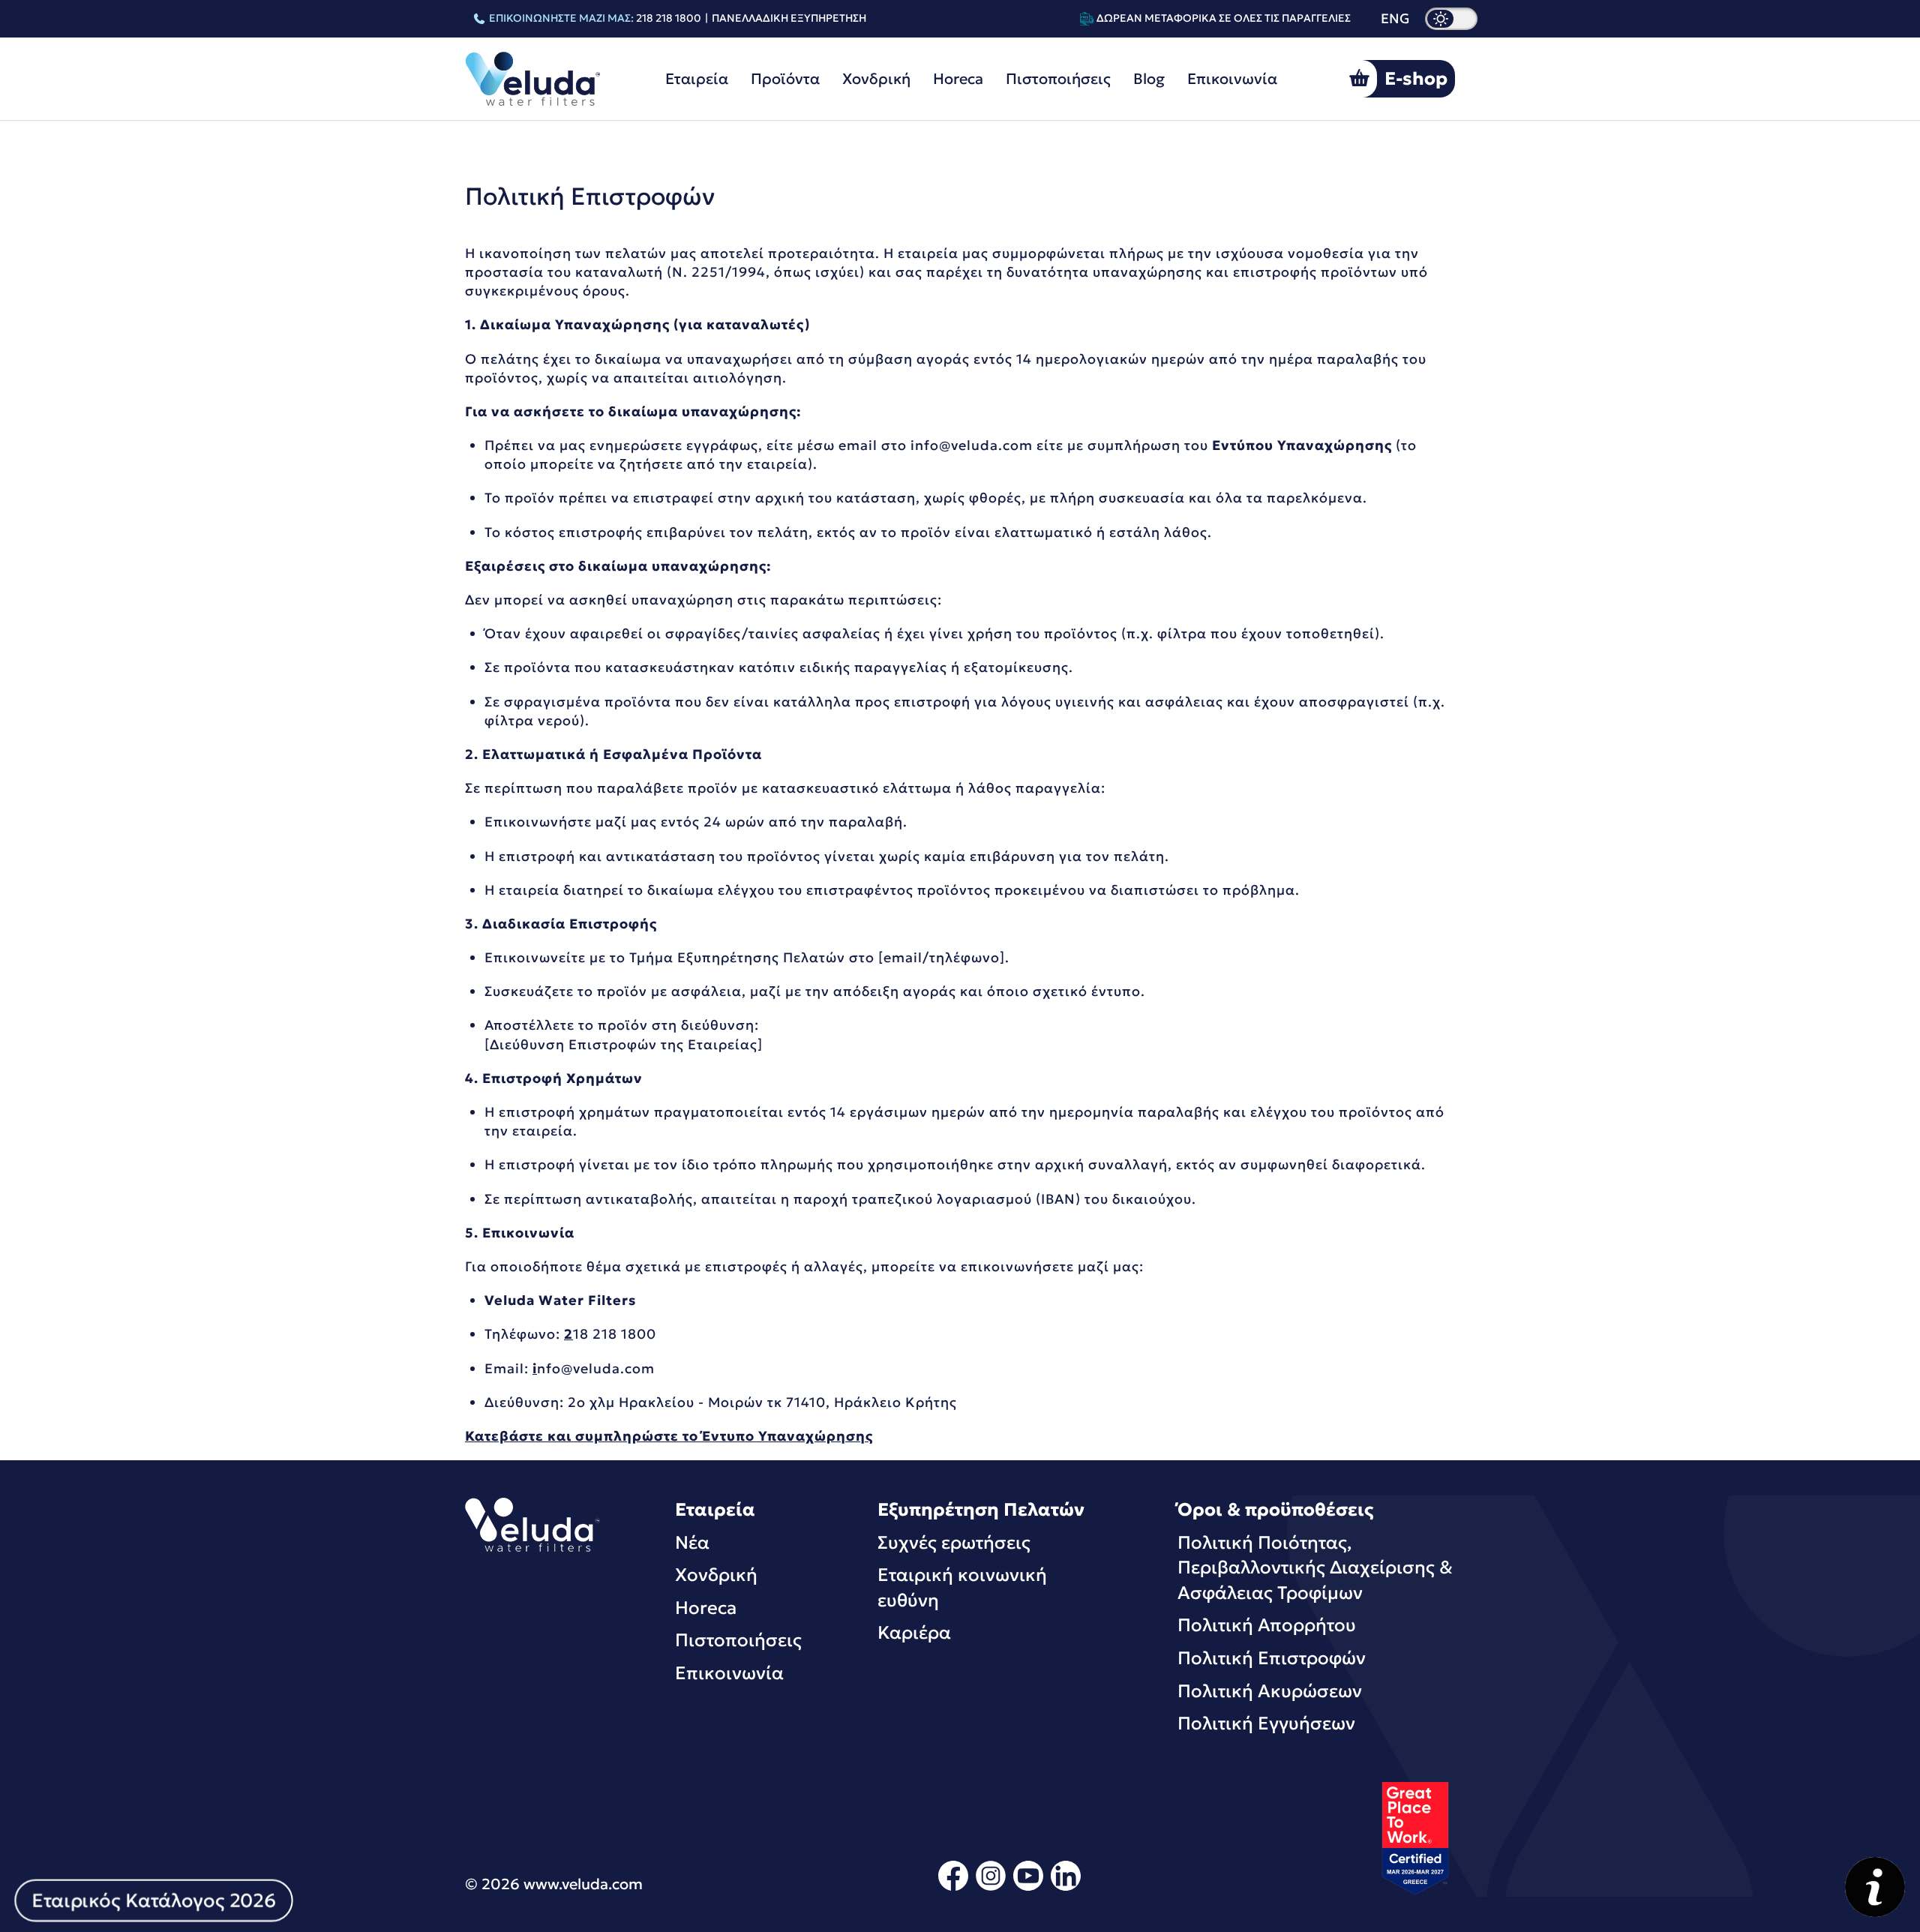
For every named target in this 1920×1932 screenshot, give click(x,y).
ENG (1395, 19)
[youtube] (1028, 1888)
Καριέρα (914, 1633)
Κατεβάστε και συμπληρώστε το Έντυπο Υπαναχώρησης (669, 1436)
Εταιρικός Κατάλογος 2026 (153, 1900)
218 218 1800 (669, 18)
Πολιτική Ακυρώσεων (1270, 1691)
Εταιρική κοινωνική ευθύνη (962, 1588)
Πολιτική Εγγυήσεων (1266, 1723)
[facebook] (953, 1888)
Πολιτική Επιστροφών (1272, 1658)
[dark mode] (1451, 19)
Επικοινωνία (1232, 79)
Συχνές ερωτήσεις (954, 1543)
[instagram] (991, 1888)
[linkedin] (1066, 1888)
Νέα (692, 1543)
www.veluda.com (583, 1884)
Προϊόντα (785, 79)
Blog (1149, 79)
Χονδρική (876, 79)
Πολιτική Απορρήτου (1267, 1625)
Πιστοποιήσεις (1058, 79)
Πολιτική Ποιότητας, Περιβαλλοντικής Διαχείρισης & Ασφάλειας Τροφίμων (1315, 1568)
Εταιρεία (697, 79)
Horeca (958, 79)
